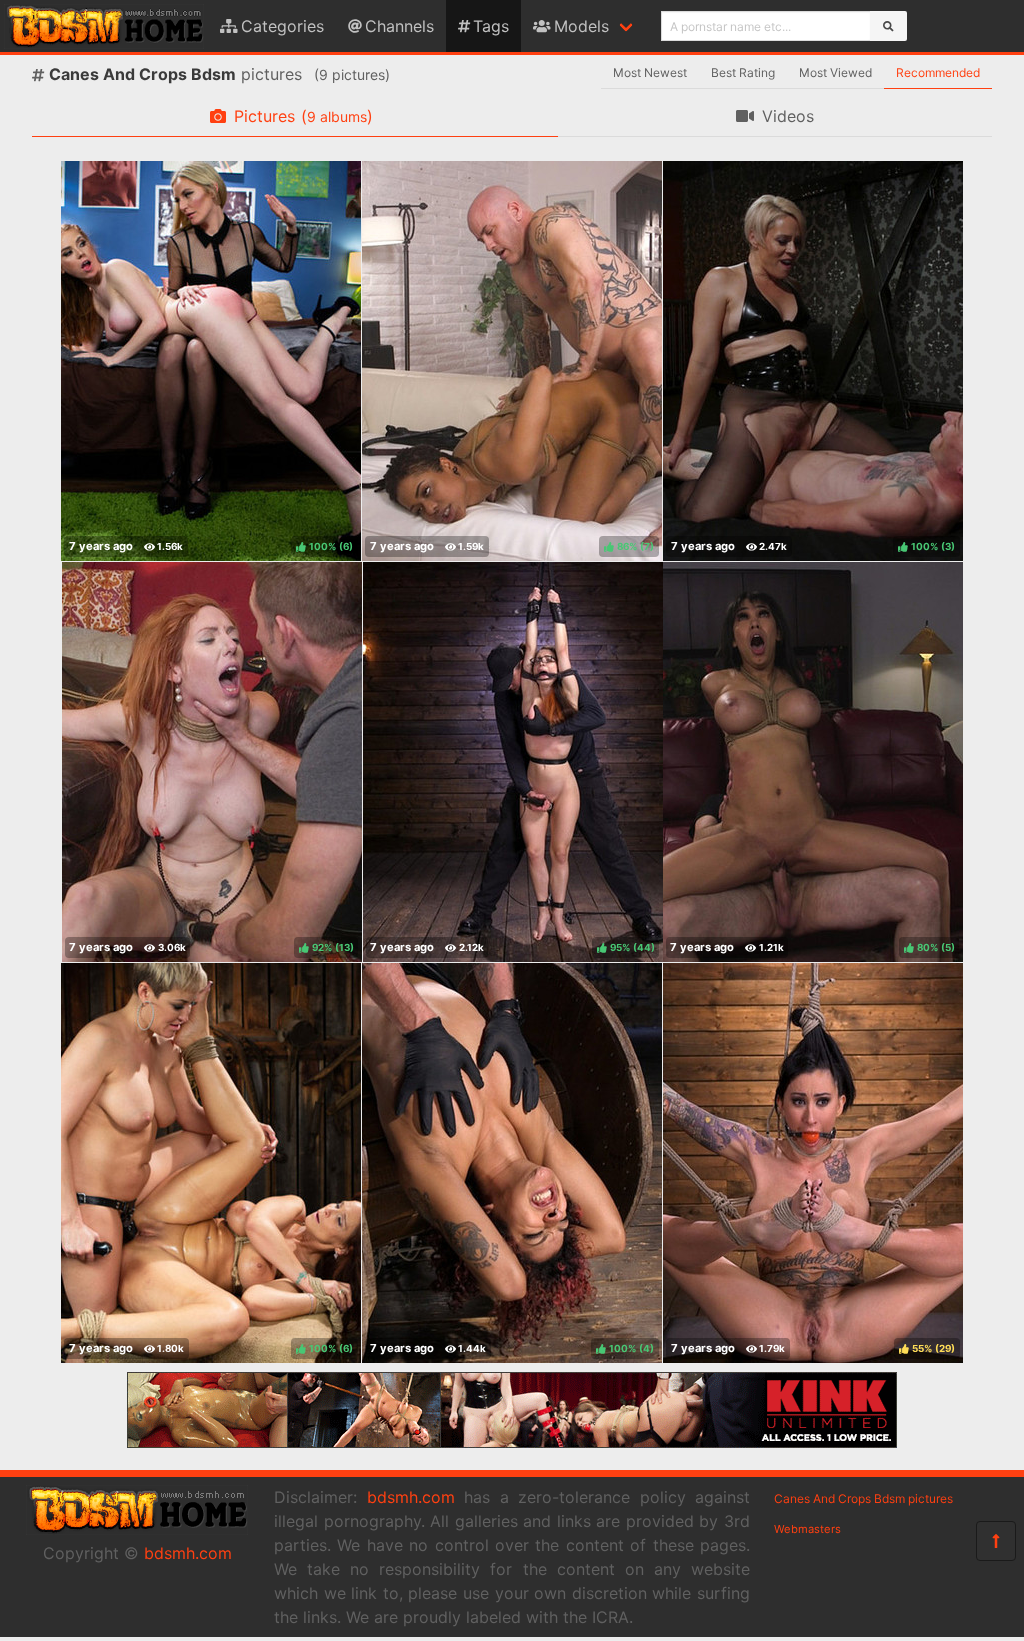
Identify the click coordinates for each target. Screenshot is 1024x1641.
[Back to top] (996, 1541)
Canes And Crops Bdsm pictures (863, 1498)
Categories (282, 26)
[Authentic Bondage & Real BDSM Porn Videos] (512, 1442)
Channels (399, 26)
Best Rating (743, 72)
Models (581, 26)
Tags (491, 26)
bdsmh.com (188, 1553)
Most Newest (650, 72)
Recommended (938, 72)
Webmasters (807, 1529)
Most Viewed (835, 72)
